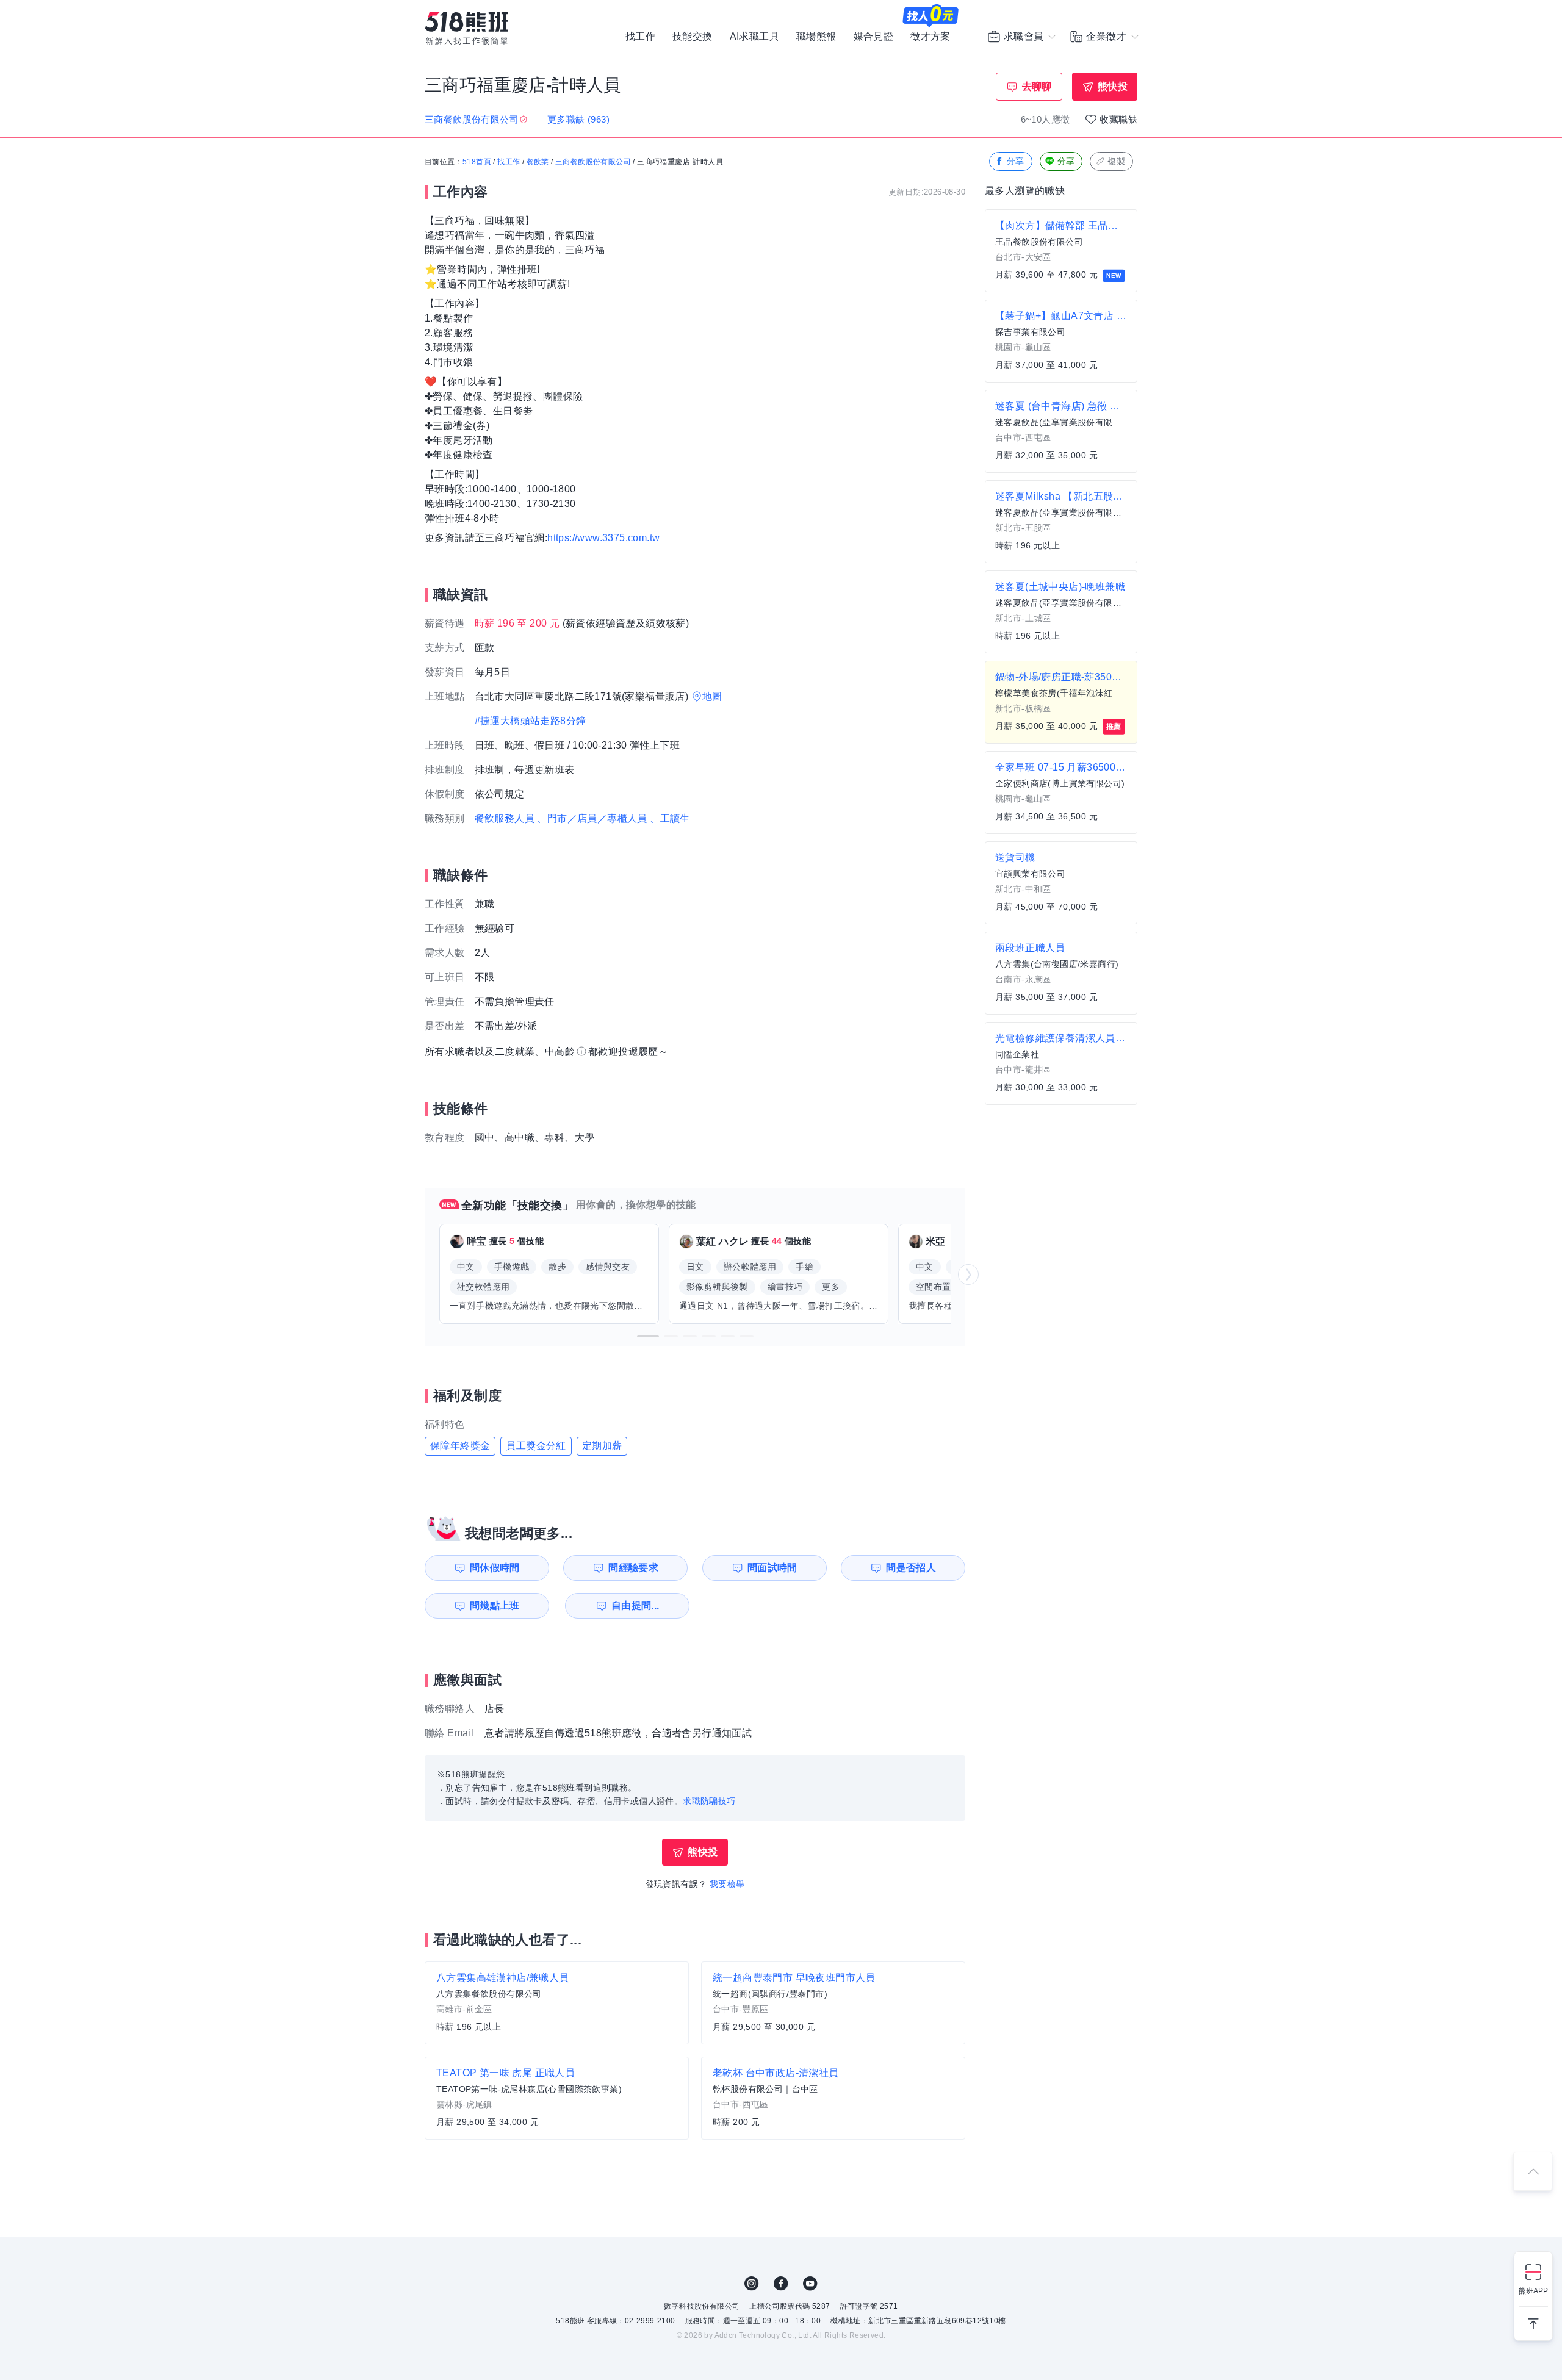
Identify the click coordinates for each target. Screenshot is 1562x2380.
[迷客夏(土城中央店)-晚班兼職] (1061, 612)
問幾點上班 (495, 1605)
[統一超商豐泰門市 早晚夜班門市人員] (833, 2003)
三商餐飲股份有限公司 (593, 162)
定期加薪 (602, 1446)
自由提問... (635, 1605)
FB (781, 2284)
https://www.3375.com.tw (603, 538)
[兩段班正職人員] (1061, 973)
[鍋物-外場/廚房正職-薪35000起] (1061, 702)
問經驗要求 (633, 1568)
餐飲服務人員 (505, 818)
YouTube (810, 2284)
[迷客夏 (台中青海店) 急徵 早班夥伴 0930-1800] (1061, 431)
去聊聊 (1037, 86)
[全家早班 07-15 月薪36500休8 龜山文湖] (1061, 793)
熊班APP (1533, 2291)
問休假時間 (495, 1568)
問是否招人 (911, 1568)
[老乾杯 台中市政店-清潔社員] (833, 2098)
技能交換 (693, 37)
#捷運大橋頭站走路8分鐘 (531, 721)
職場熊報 (816, 37)
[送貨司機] (1061, 883)
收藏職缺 (1118, 119)
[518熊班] (467, 28)
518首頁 (477, 162)
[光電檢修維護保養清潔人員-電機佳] (1061, 1063)
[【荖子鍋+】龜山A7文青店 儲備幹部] (1061, 341)
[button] (648, 1336)
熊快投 (1113, 86)
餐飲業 (538, 162)
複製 (1116, 161)
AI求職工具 (754, 37)
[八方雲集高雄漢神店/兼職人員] (557, 2003)
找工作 (640, 37)
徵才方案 (930, 37)
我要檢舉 (727, 1884)
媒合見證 (874, 37)
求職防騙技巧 (709, 1801)
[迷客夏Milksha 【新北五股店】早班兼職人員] (1061, 522)
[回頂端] (1533, 2171)
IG (752, 2284)
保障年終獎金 (460, 1446)
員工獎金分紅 (536, 1446)
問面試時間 (772, 1568)
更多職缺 (578, 119)
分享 (1016, 161)
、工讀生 (670, 818)
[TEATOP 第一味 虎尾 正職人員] (557, 2098)
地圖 (712, 696)
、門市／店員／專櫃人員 (592, 818)
